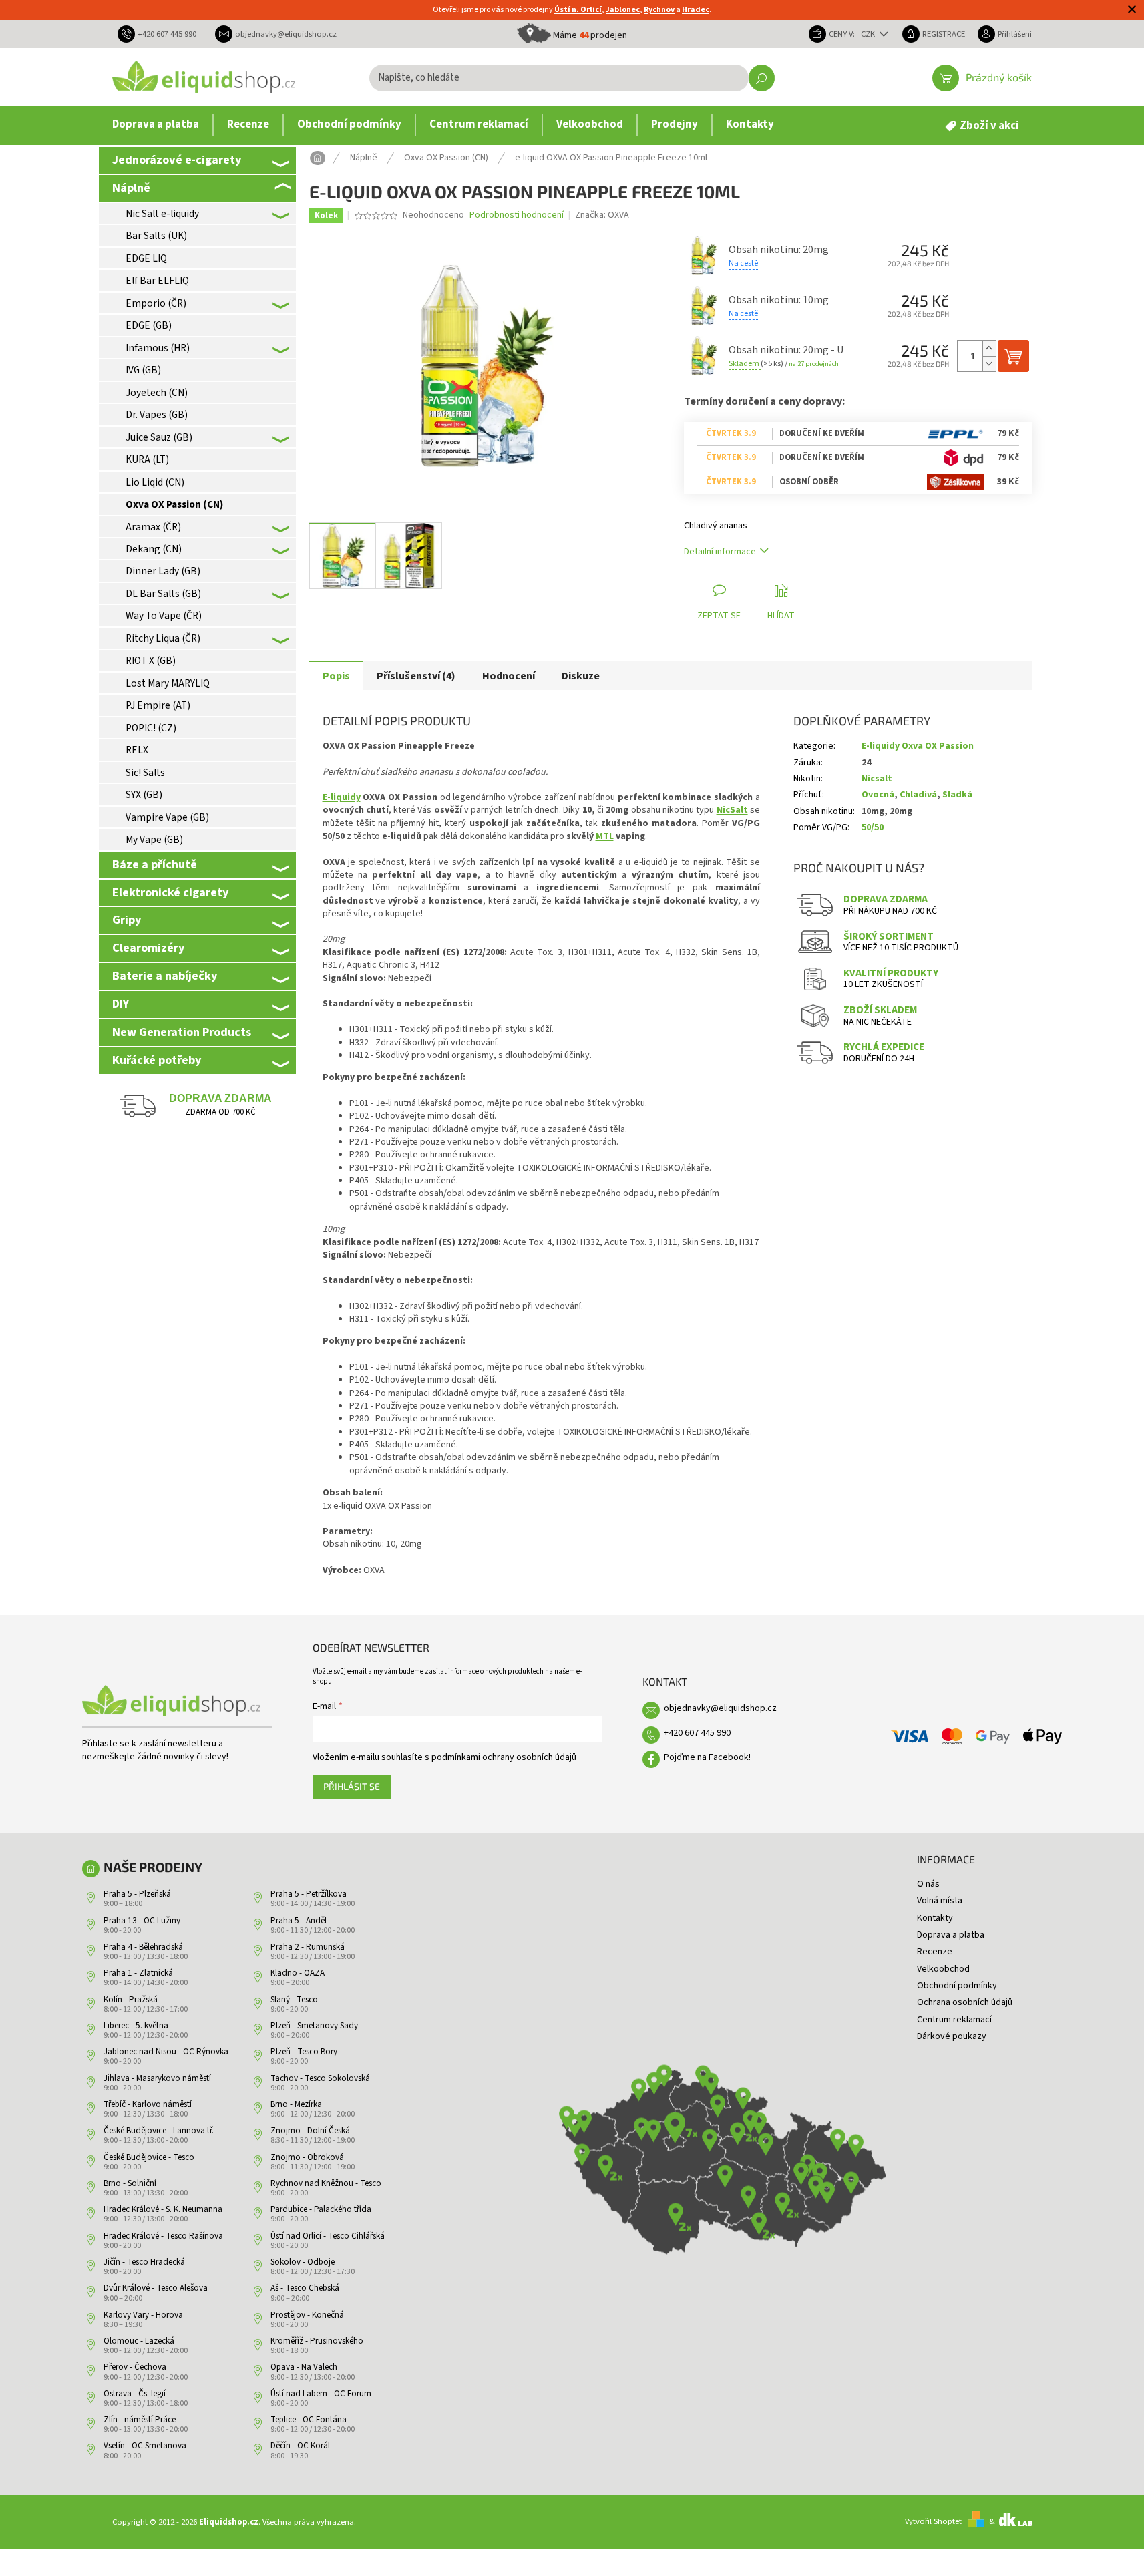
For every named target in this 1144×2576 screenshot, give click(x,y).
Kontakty (935, 1918)
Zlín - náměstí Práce (140, 2420)
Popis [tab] (336, 676)
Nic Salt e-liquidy (162, 214)
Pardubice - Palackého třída (321, 2209)
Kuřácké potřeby (157, 1060)
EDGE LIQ (146, 258)
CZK (869, 34)
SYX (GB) (144, 795)
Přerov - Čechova (135, 2367)
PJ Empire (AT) (158, 705)
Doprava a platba (951, 1935)
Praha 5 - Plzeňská (137, 1894)
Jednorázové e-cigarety (177, 160)
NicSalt (732, 810)
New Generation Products (182, 1032)
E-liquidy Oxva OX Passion (918, 746)
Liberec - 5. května (136, 2026)
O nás (928, 1884)
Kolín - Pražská (131, 2000)
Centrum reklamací (954, 2020)
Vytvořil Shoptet (933, 2521)
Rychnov (659, 10)
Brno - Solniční (130, 2183)
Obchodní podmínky (957, 1986)
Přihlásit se (352, 1786)
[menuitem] (156, 125)
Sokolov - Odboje (303, 2262)
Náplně (131, 188)
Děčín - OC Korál (300, 2446)
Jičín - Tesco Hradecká (144, 2262)
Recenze (935, 1952)
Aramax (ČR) (153, 527)
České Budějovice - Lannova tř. (159, 2131)
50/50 (873, 827)
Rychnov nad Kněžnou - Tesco (326, 2183)
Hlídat (781, 616)
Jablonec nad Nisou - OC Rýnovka (166, 2052)
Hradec (696, 10)
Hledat (762, 78)
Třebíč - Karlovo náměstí (148, 2104)
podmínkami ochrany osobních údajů (504, 1757)
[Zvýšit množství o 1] (989, 348)
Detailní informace (720, 552)
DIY (121, 1004)
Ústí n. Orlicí (578, 10)
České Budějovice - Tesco (149, 2157)
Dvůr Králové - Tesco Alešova (156, 2288)
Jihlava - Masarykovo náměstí (157, 2078)
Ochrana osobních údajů (965, 2002)
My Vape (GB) (154, 840)
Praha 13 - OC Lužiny (142, 1921)
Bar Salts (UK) (156, 236)
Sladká (957, 795)
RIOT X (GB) (151, 661)
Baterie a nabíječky (165, 976)
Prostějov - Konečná (307, 2315)
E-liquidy (342, 797)
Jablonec (623, 10)
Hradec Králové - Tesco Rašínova (163, 2236)
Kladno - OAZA (298, 1973)
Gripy (127, 920)
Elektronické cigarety (170, 892)
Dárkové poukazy (952, 2036)
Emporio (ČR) (156, 303)
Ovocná (878, 795)
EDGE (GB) (149, 325)
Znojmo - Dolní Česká (310, 2131)
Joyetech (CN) (157, 393)
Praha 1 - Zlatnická (138, 1973)
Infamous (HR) (158, 348)
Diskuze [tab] (581, 676)
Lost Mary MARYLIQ (168, 683)
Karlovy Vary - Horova (143, 2315)
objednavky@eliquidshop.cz (720, 1708)
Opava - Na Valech (304, 2367)
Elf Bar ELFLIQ (157, 281)
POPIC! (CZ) (151, 728)
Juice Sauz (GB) (159, 437)
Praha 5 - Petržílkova (309, 1894)
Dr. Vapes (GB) (157, 415)
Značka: (602, 215)
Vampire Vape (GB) (167, 817)
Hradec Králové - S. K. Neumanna (163, 2209)
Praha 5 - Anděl (299, 1921)
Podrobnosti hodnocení (517, 215)
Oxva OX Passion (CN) (174, 504)
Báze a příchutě (155, 864)
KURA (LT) (147, 459)
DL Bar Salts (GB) (163, 594)
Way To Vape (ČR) (164, 616)
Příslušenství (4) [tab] (416, 676)
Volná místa (940, 1901)
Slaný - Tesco (294, 2000)
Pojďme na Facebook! (707, 1757)
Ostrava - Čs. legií (135, 2394)
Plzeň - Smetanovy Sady (314, 2026)
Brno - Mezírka (296, 2104)
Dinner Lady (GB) (163, 571)
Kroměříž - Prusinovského (317, 2341)
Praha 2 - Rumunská (308, 1947)
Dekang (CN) (154, 549)
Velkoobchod (943, 1969)
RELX (137, 750)
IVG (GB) (143, 370)
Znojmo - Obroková (307, 2157)
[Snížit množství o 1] (989, 364)
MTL (605, 836)
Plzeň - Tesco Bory (304, 2052)
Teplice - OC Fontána (309, 2420)
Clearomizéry (148, 948)
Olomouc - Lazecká (139, 2341)
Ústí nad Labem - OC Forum (321, 2394)
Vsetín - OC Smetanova (145, 2446)
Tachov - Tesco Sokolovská (320, 2078)
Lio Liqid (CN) (155, 482)
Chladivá (918, 795)
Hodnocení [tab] (509, 676)
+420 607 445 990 (697, 1733)
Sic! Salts (145, 773)
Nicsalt (877, 779)
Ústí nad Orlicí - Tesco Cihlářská (328, 2236)
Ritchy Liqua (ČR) (163, 638)
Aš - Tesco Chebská (305, 2288)
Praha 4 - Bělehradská (143, 1947)
